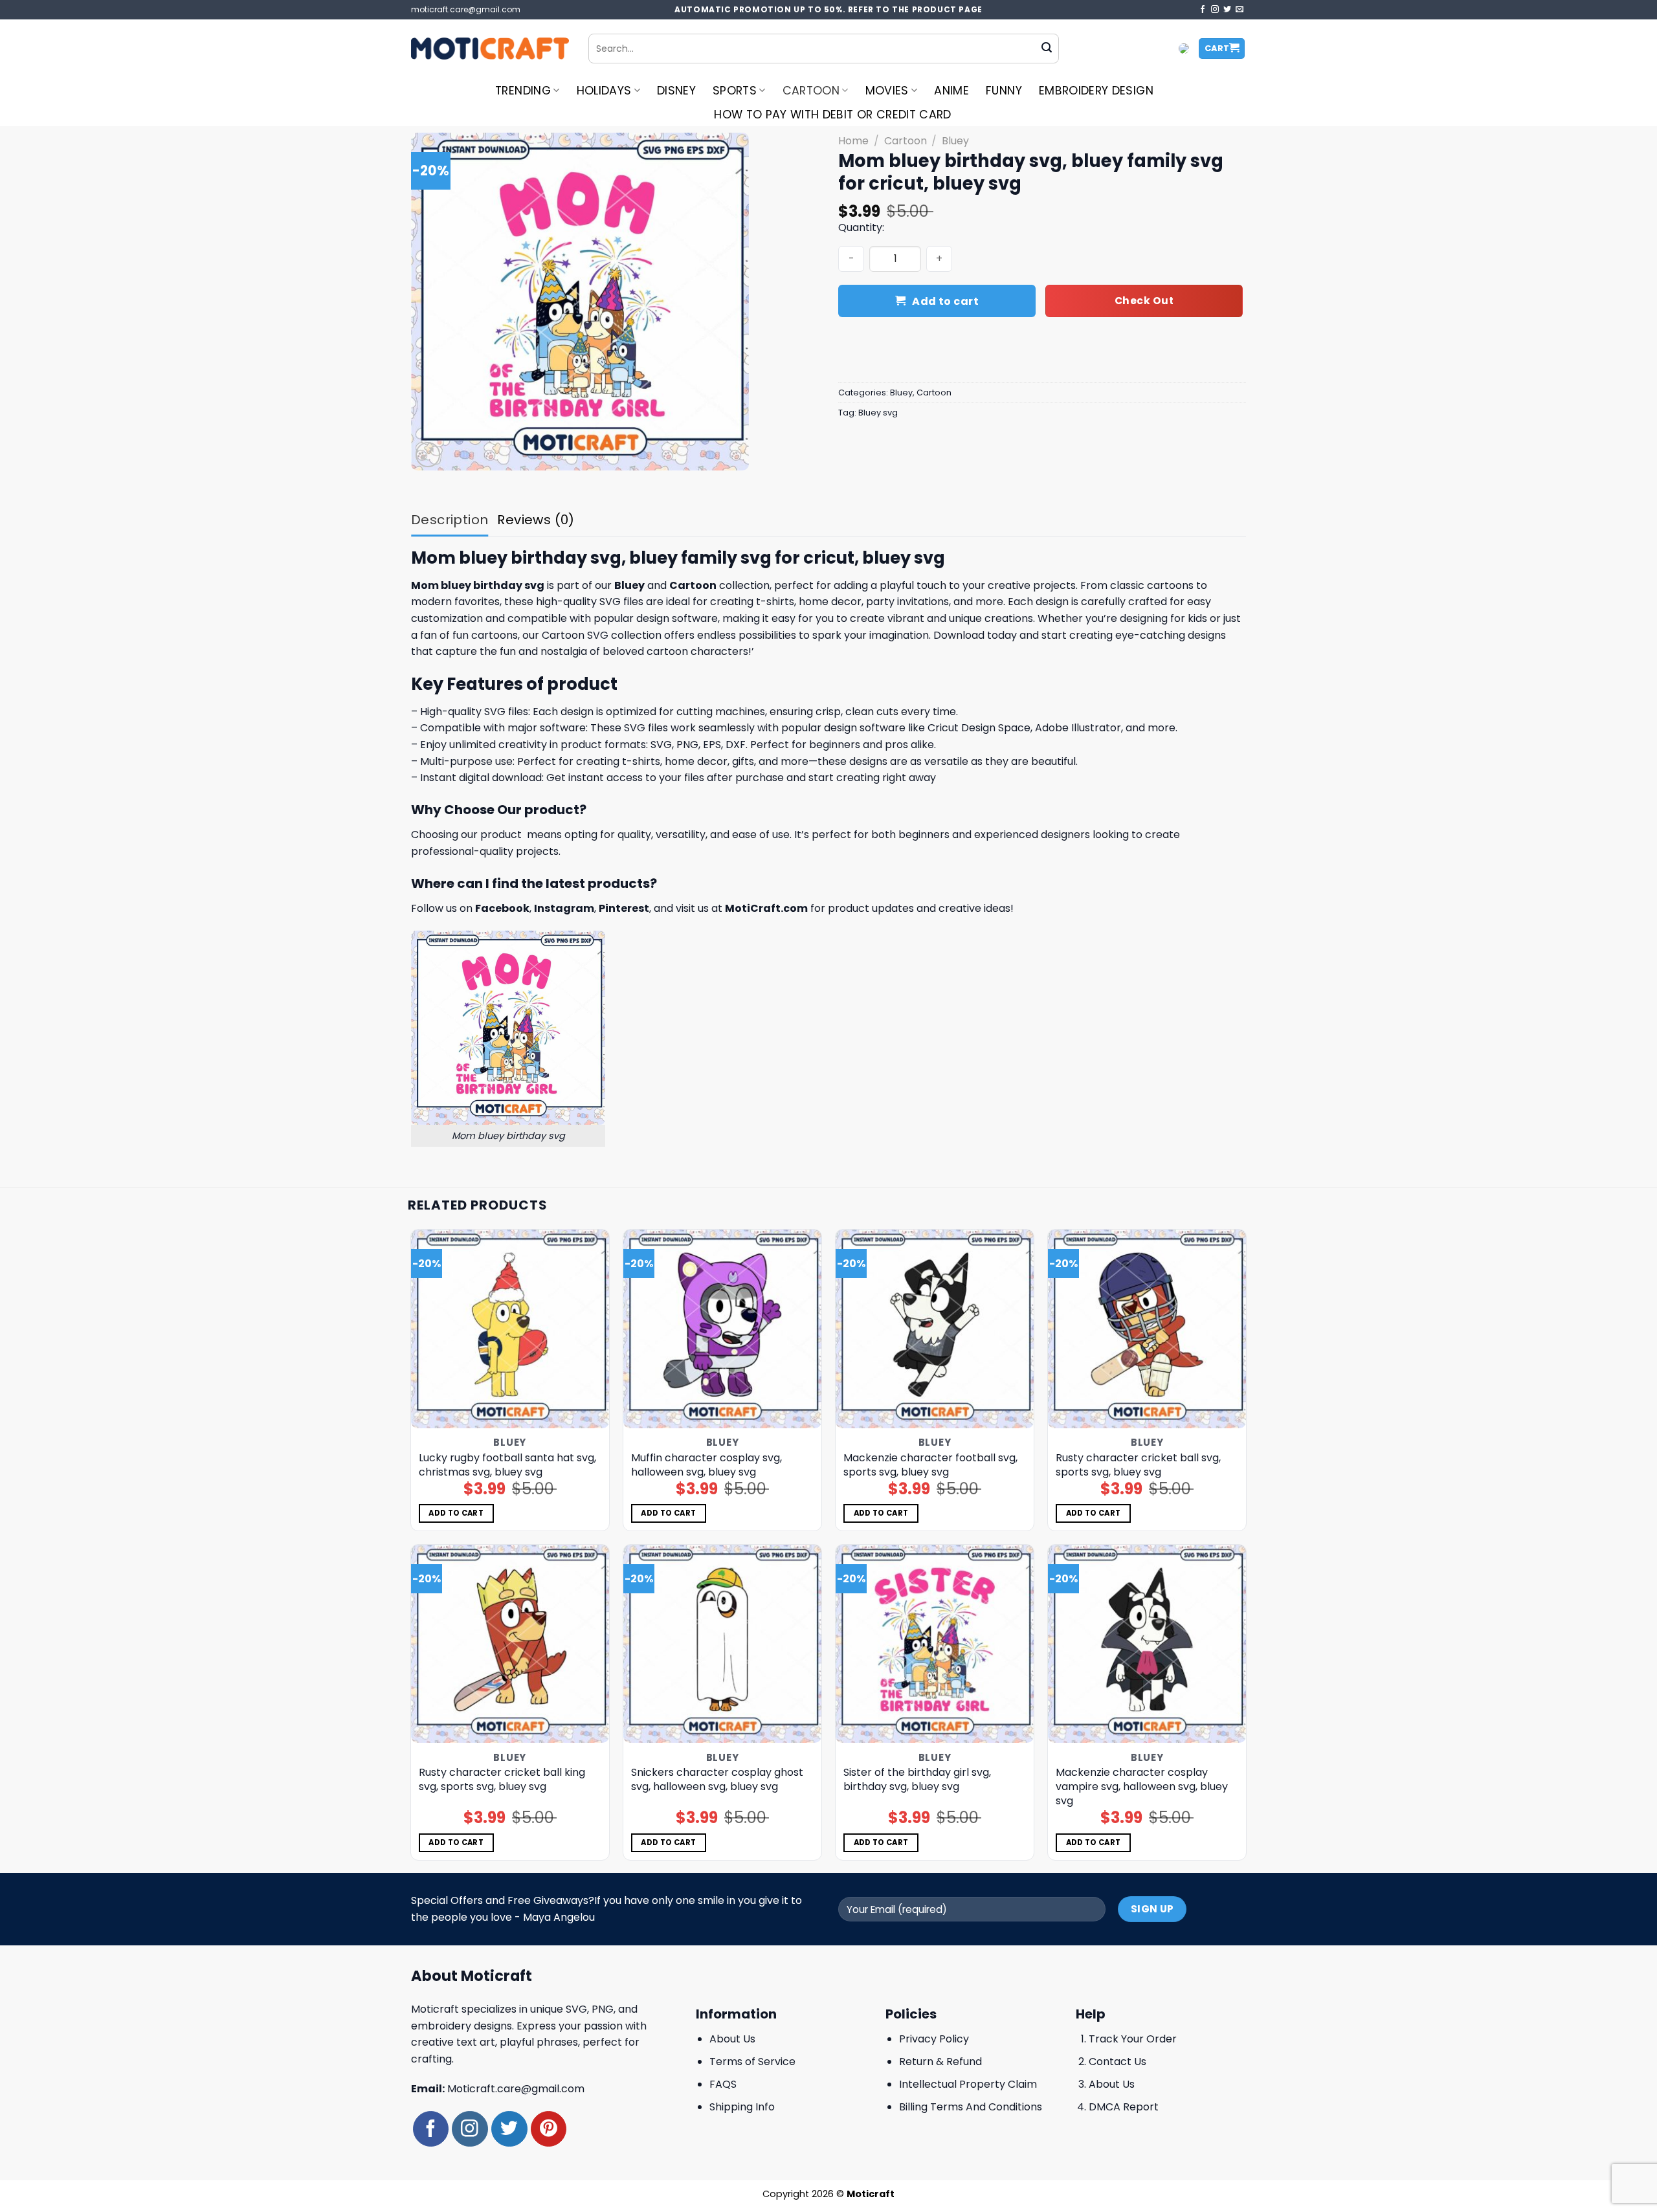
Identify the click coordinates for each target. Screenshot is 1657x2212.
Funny (1004, 91)
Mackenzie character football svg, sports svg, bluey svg (930, 1465)
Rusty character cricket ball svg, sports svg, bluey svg (1138, 1465)
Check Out (1144, 301)
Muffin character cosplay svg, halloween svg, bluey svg (706, 1465)
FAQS (723, 2084)
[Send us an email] (1240, 10)
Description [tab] (450, 520)
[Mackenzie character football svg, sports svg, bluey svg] (935, 1329)
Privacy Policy (934, 2039)
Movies (887, 91)
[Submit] (1047, 49)
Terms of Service (752, 2062)
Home (853, 141)
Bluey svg (878, 413)
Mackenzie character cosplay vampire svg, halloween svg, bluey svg (1142, 1787)
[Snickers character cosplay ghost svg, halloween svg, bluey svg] (723, 1644)
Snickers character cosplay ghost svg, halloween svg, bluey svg (717, 1780)
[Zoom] (428, 455)
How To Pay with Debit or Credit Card (833, 115)
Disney (676, 91)
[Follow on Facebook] (1203, 10)
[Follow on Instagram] (1215, 10)
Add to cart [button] (456, 1513)
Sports (735, 91)
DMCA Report (1124, 2107)
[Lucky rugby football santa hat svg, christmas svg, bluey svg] (510, 1329)
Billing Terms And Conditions (971, 2107)
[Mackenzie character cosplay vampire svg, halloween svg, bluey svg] (1147, 1644)
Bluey (955, 141)
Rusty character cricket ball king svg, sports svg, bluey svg (502, 1780)
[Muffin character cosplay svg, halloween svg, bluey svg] (723, 1329)
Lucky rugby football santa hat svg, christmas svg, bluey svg (507, 1465)
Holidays (604, 91)
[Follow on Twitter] (1227, 10)
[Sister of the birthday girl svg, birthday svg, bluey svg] (935, 1644)
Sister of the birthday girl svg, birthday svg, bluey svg (917, 1780)
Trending (523, 91)
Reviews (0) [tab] (536, 520)
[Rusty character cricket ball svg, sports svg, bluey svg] (1147, 1329)
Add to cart (945, 301)
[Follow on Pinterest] (549, 2129)
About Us (732, 2039)
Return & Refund (940, 2062)
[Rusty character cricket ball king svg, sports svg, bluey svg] (510, 1644)
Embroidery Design (1096, 91)
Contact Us (1118, 2062)
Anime (951, 91)
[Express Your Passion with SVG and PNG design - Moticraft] (490, 49)
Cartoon (811, 91)
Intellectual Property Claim (968, 2084)
